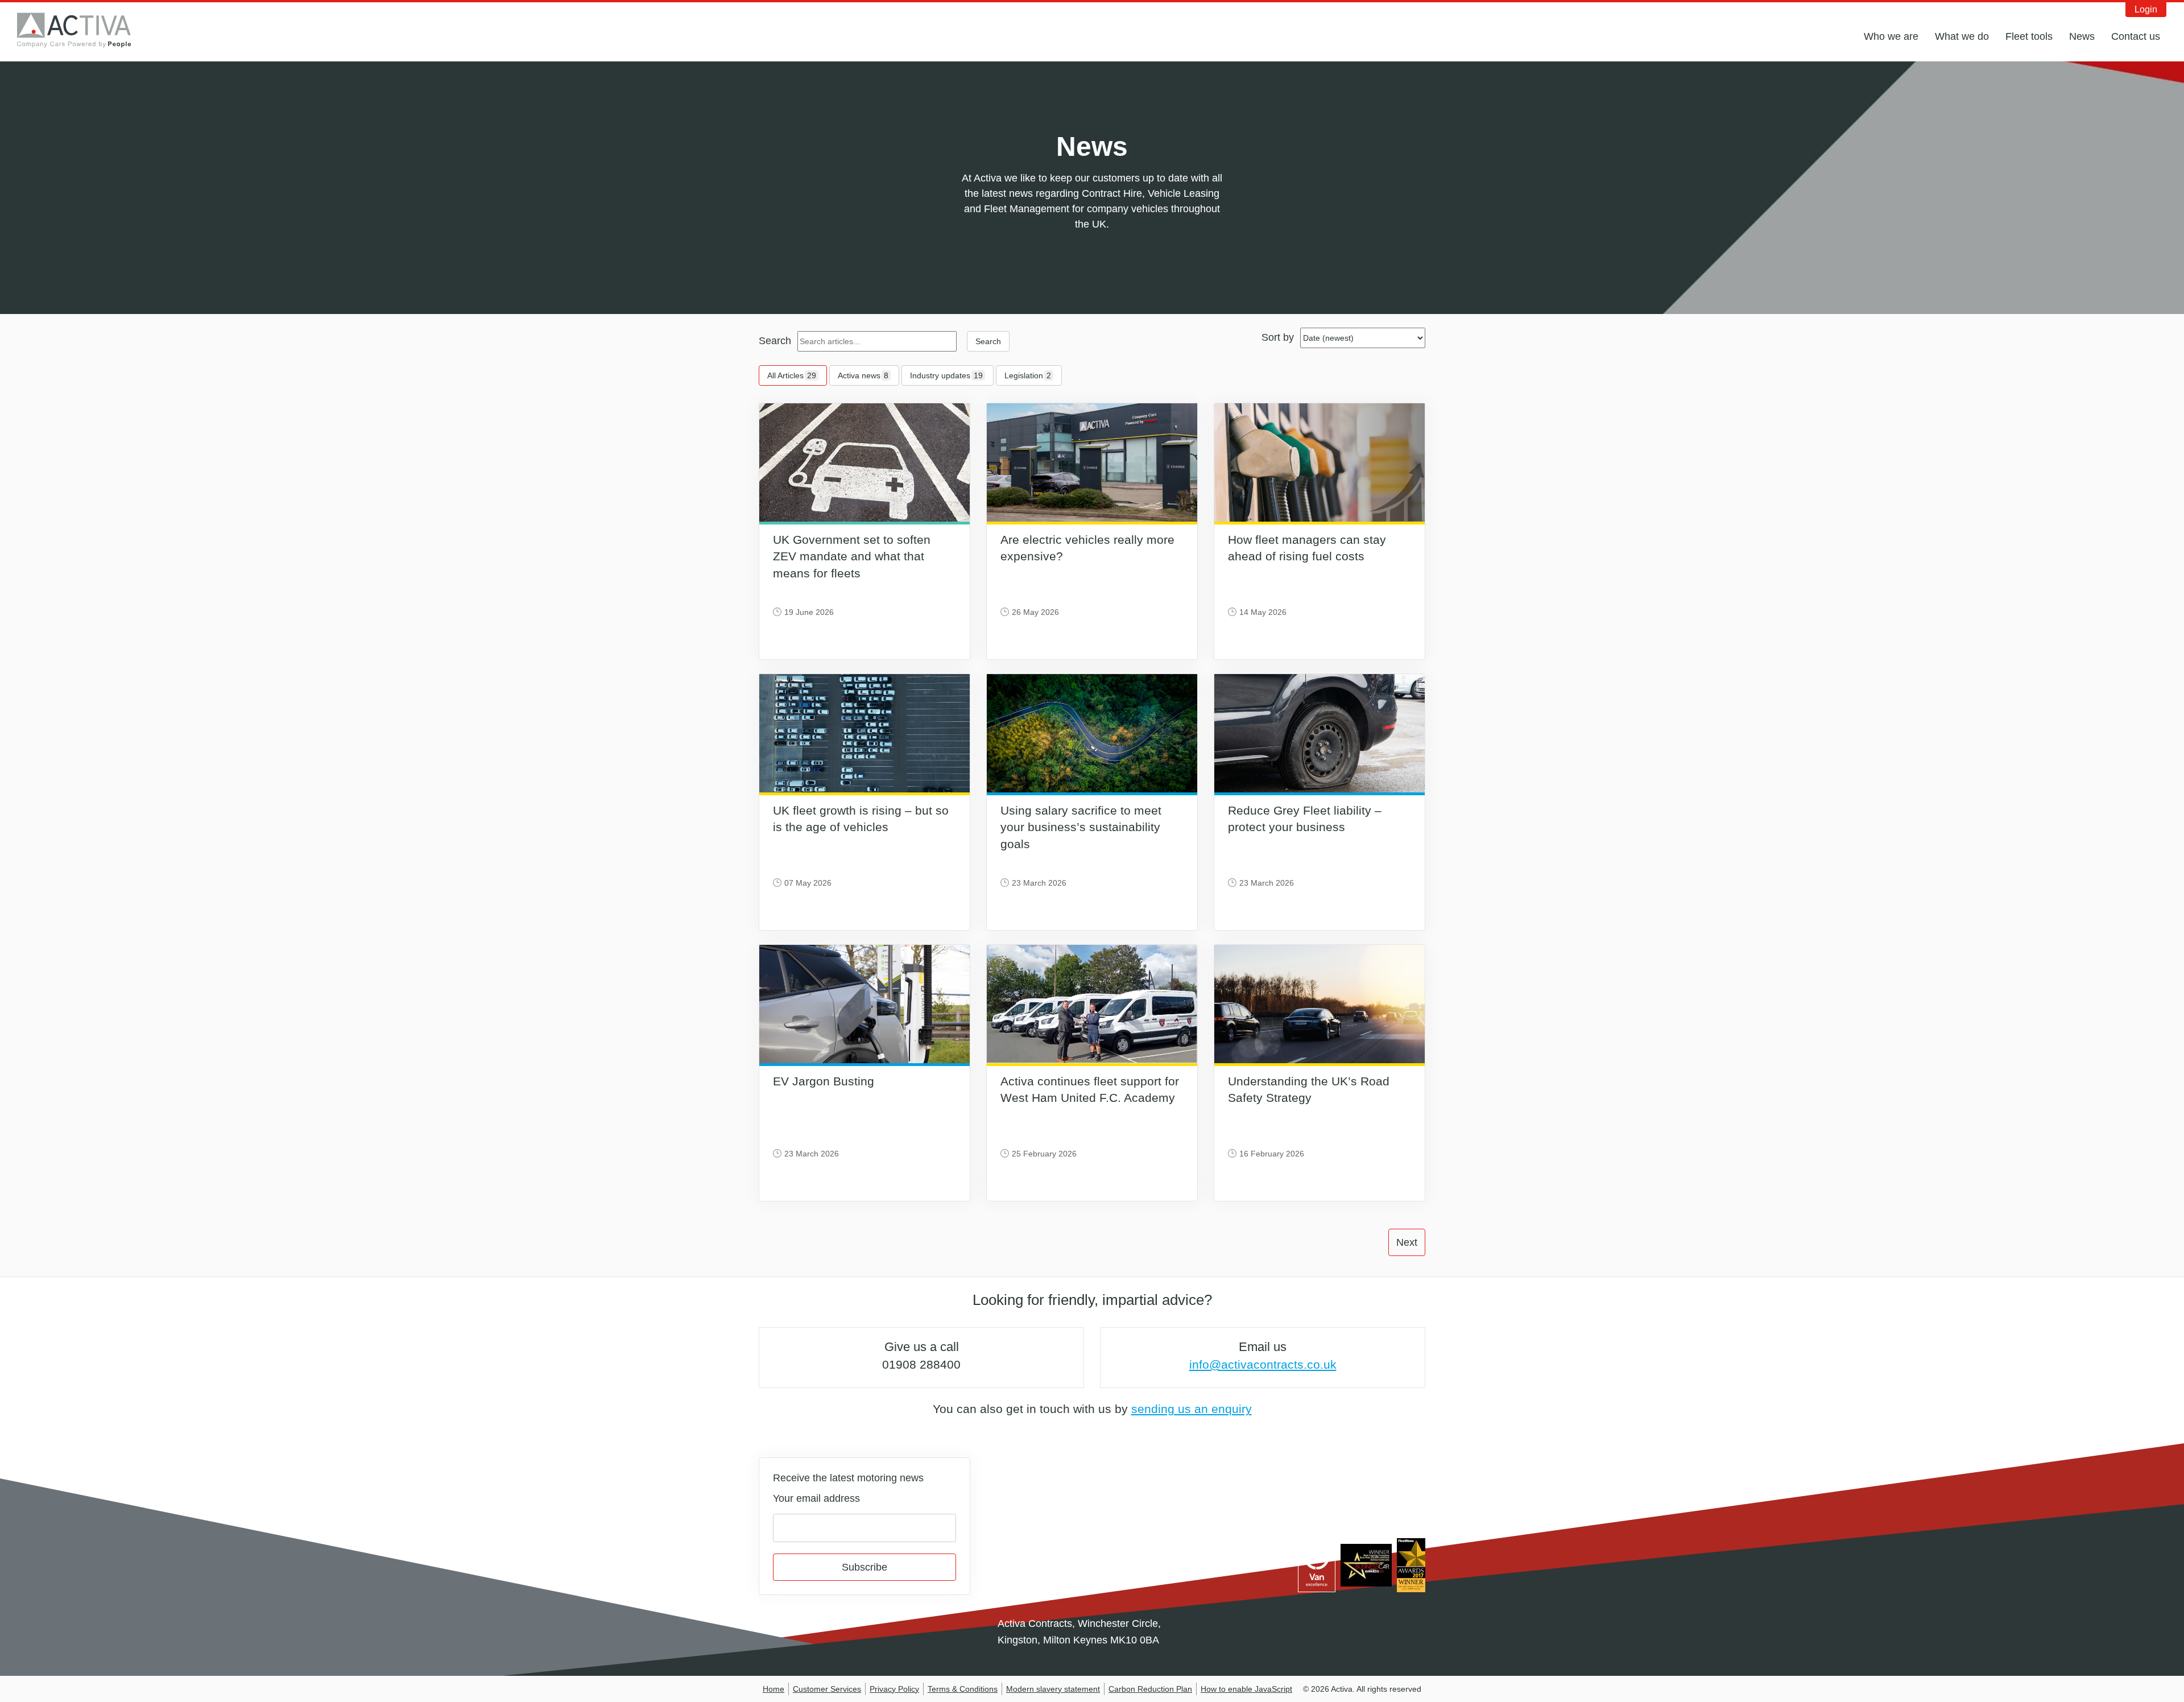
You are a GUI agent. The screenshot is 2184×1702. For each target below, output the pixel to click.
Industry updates (946, 375)
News (2082, 36)
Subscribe (864, 1567)
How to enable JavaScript (1246, 1689)
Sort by (1278, 337)
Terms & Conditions (963, 1689)
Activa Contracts (82, 30)
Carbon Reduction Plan (1150, 1689)
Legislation (1028, 375)
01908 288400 (921, 1364)
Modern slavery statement (1053, 1689)
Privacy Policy (894, 1689)
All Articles (792, 375)
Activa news (863, 375)
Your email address (816, 1498)
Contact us (2136, 36)
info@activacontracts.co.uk (1263, 1364)
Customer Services (827, 1689)
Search (775, 341)
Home (773, 1689)
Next (1407, 1242)
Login (2146, 9)
